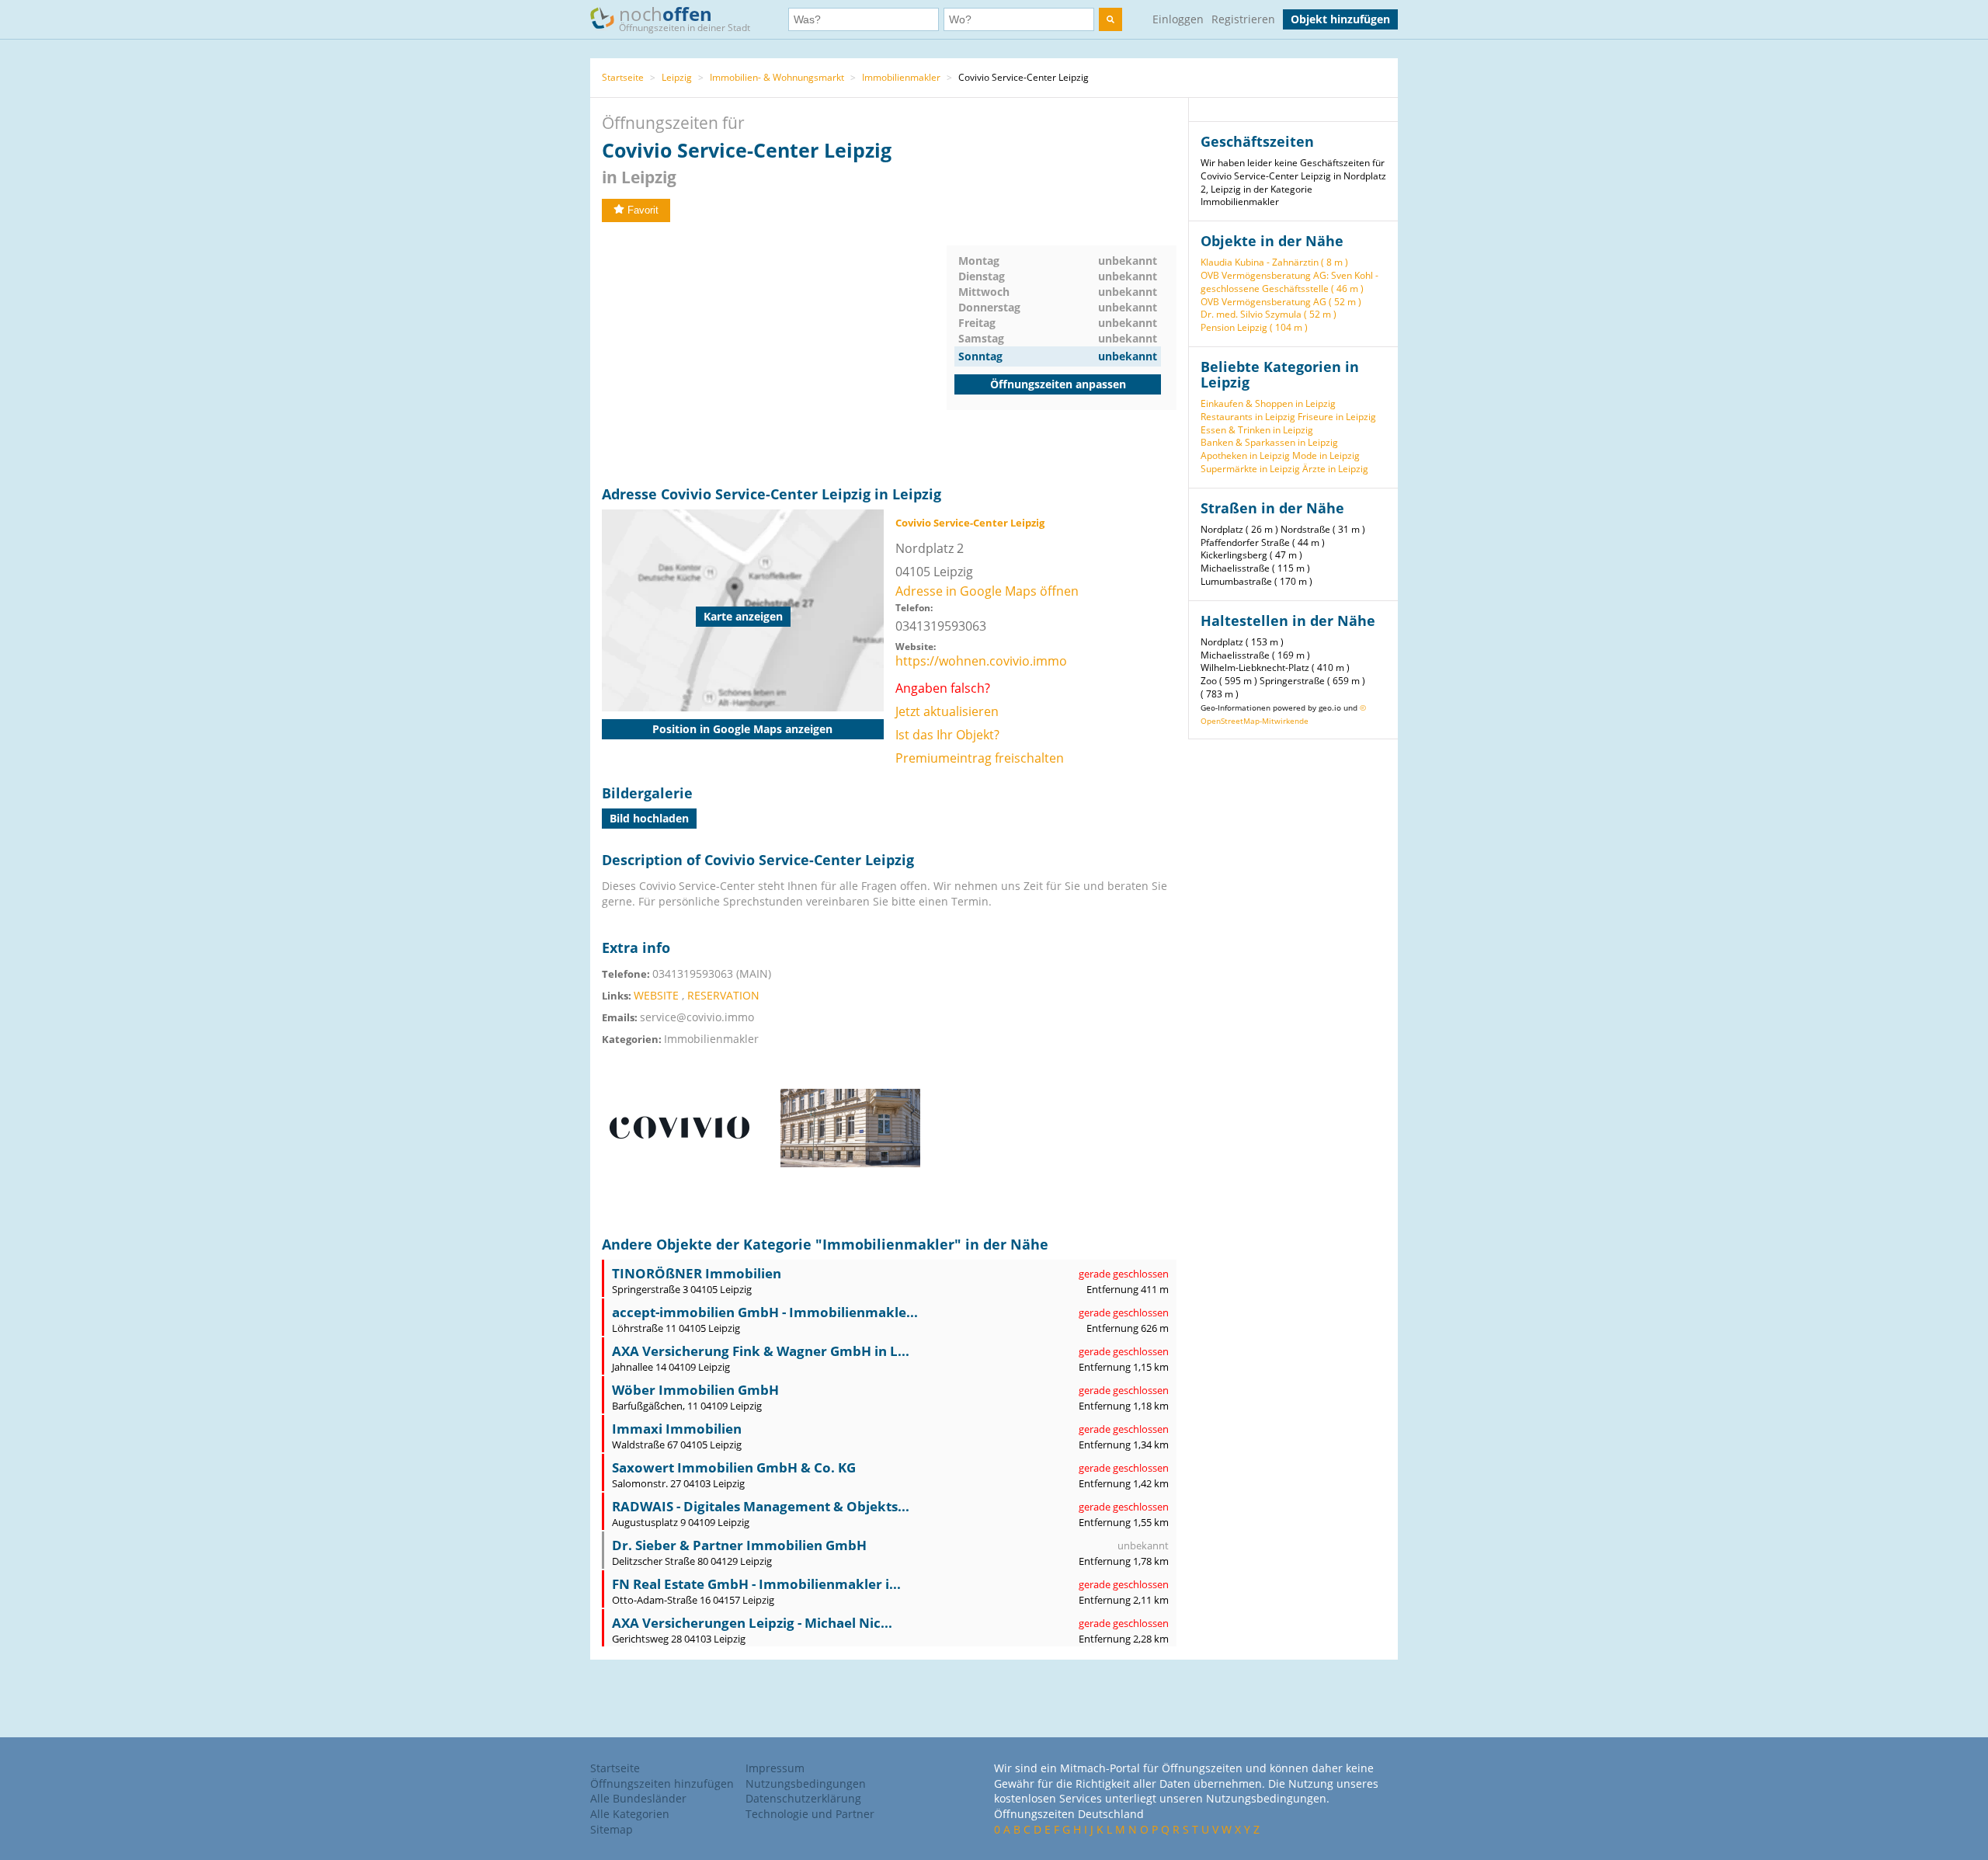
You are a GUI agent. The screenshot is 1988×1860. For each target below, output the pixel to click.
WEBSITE (656, 995)
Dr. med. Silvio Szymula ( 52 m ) (1269, 314)
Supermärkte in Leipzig (1250, 469)
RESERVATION (723, 995)
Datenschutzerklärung (803, 1798)
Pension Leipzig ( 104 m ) (1254, 327)
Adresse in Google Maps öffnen (987, 591)
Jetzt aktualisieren (947, 711)
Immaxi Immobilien (677, 1429)
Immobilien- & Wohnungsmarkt (777, 77)
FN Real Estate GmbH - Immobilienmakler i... (756, 1584)
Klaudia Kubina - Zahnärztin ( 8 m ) (1274, 262)
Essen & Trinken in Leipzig (1257, 430)
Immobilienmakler (901, 77)
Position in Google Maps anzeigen (742, 729)
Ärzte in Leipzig (1335, 469)
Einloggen (1178, 19)
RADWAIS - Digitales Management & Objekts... (761, 1506)
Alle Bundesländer (638, 1798)
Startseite (623, 77)
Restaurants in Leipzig (1248, 417)
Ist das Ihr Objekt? (947, 735)
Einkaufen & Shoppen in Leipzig (1268, 403)
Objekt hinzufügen (1340, 19)
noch (685, 17)
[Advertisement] (774, 354)
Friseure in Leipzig (1337, 417)
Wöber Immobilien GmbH (695, 1390)
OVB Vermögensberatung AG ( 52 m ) (1281, 302)
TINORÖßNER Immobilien (697, 1273)
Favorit (643, 210)
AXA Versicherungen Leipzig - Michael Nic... (752, 1623)
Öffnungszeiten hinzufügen (662, 1784)
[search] (1110, 19)
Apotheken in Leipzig (1245, 455)
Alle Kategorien (630, 1814)
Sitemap (612, 1829)
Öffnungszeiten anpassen (1058, 384)
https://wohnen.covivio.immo (981, 661)
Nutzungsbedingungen (806, 1784)
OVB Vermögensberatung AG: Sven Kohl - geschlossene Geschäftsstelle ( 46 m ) (1289, 282)
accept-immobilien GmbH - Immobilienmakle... (765, 1312)
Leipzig (677, 77)
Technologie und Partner (810, 1814)
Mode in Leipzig (1326, 455)
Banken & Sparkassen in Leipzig (1269, 442)
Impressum (775, 1768)
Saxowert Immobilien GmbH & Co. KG (734, 1467)
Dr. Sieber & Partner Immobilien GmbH (739, 1545)
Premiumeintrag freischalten (980, 758)
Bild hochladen (649, 818)
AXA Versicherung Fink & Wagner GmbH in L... (761, 1351)
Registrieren (1243, 19)
